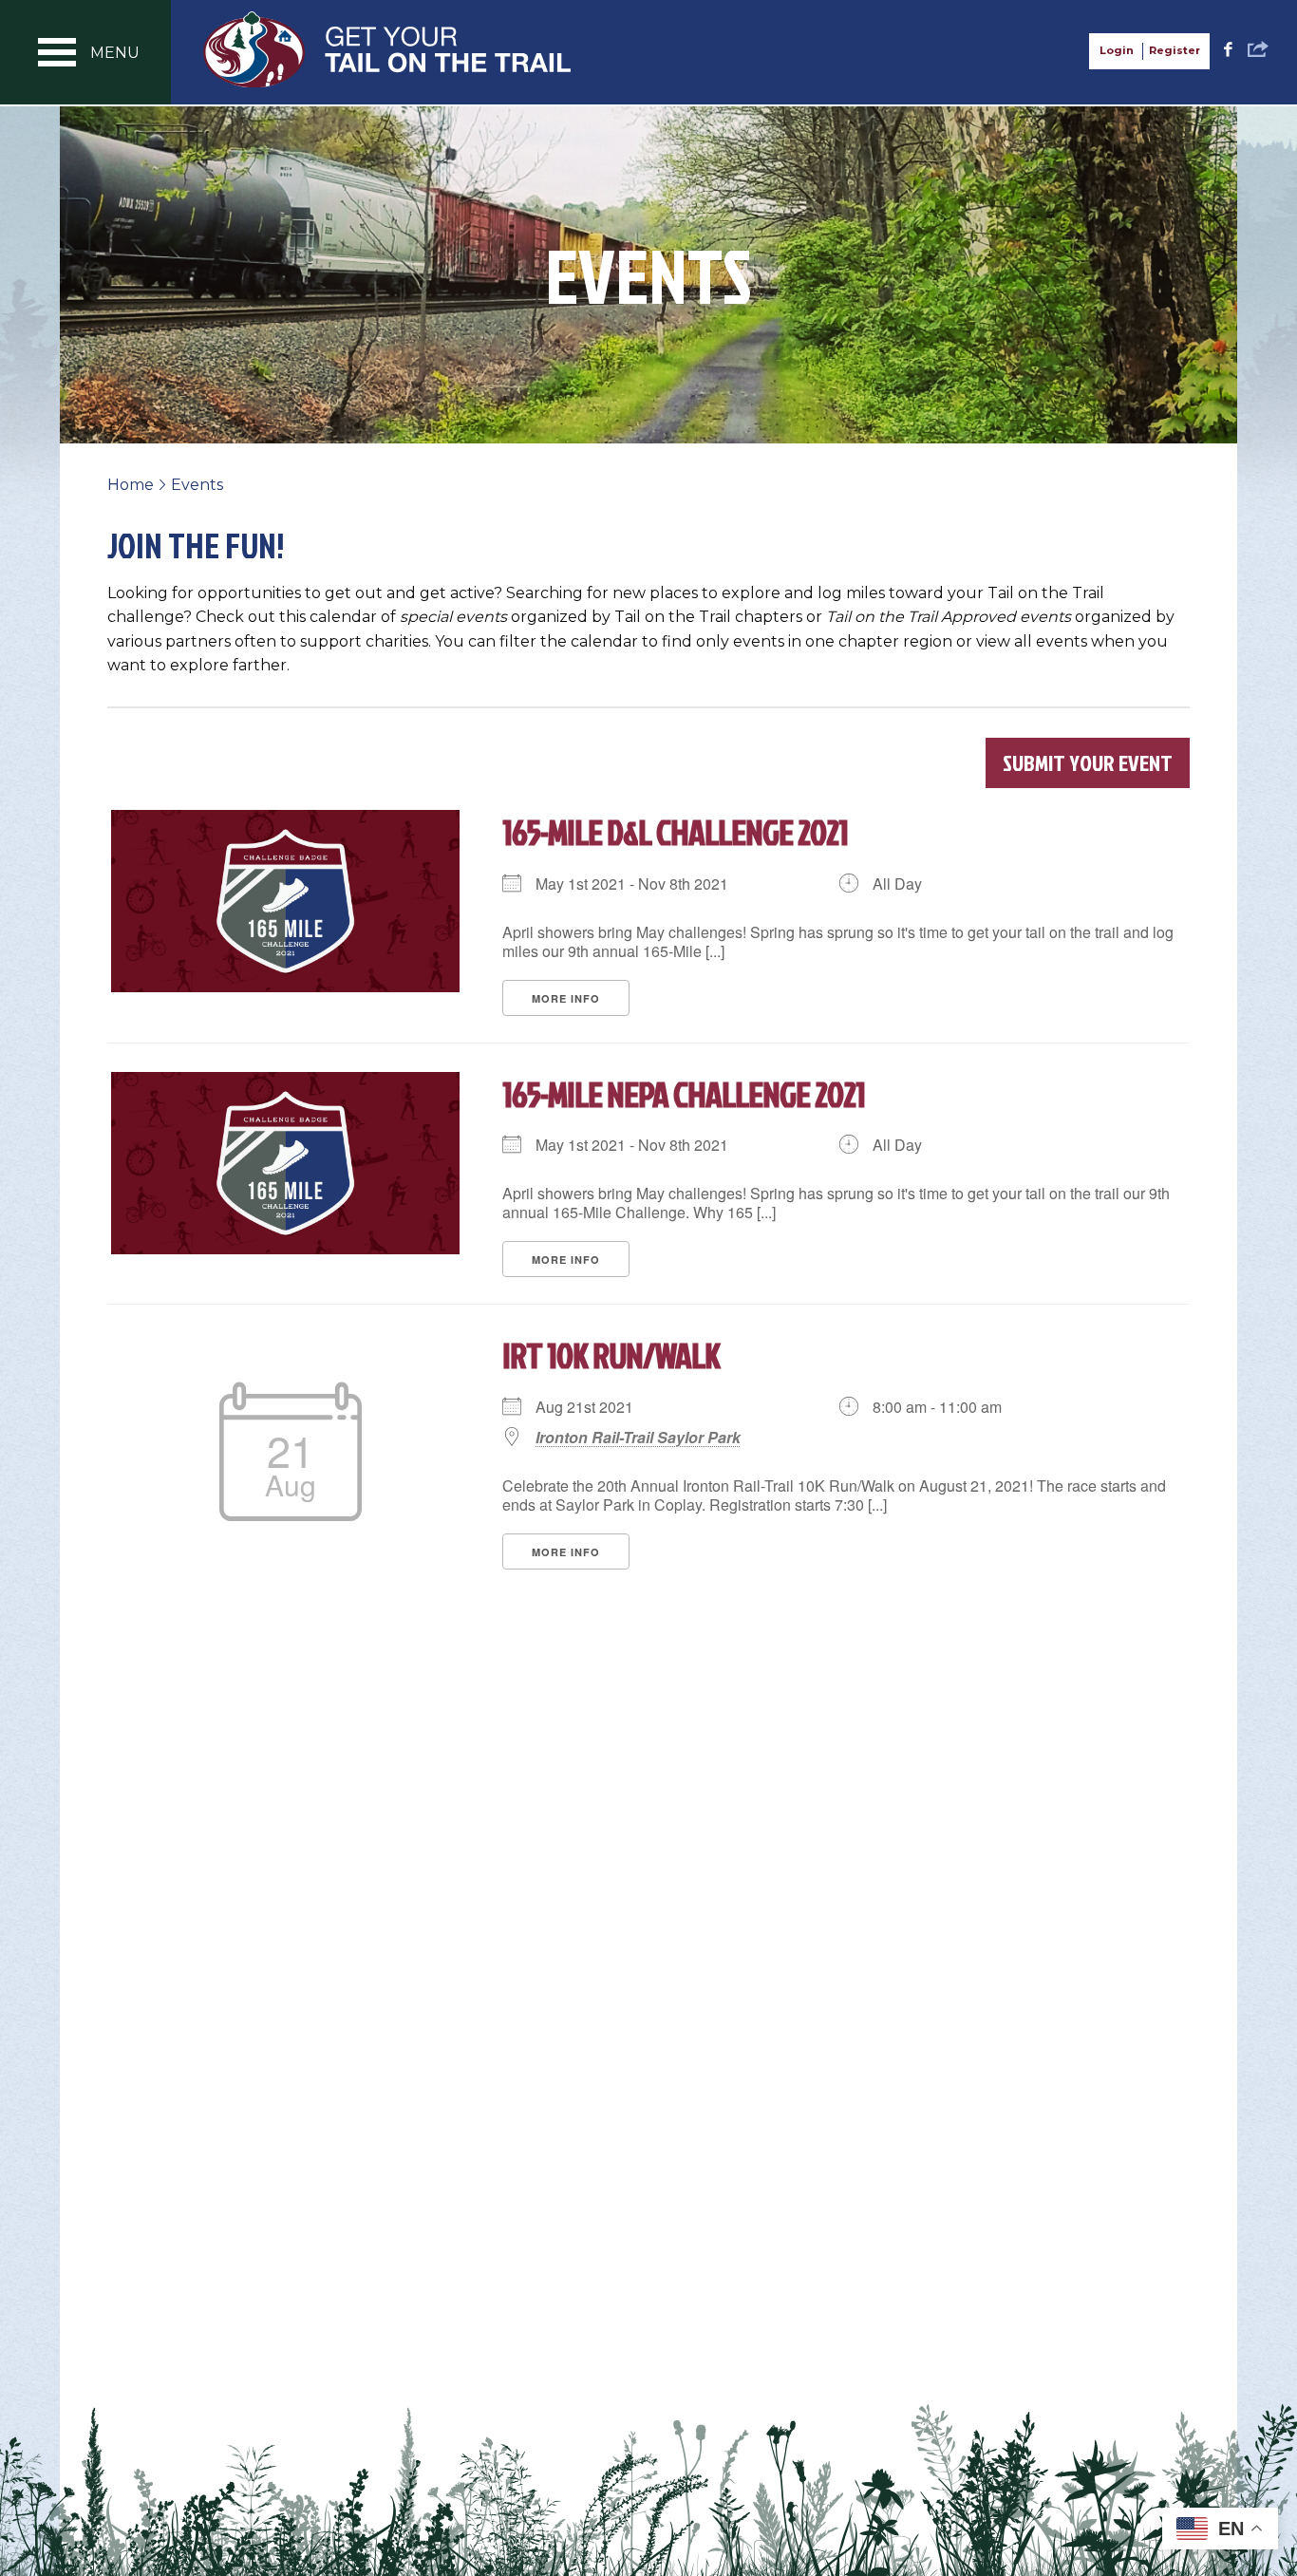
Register (1175, 50)
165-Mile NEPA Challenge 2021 (684, 1094)
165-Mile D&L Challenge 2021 (675, 832)
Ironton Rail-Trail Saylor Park (638, 1438)
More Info (566, 998)
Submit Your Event (1088, 762)
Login (1117, 50)
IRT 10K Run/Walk (611, 1355)
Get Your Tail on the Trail (388, 49)
